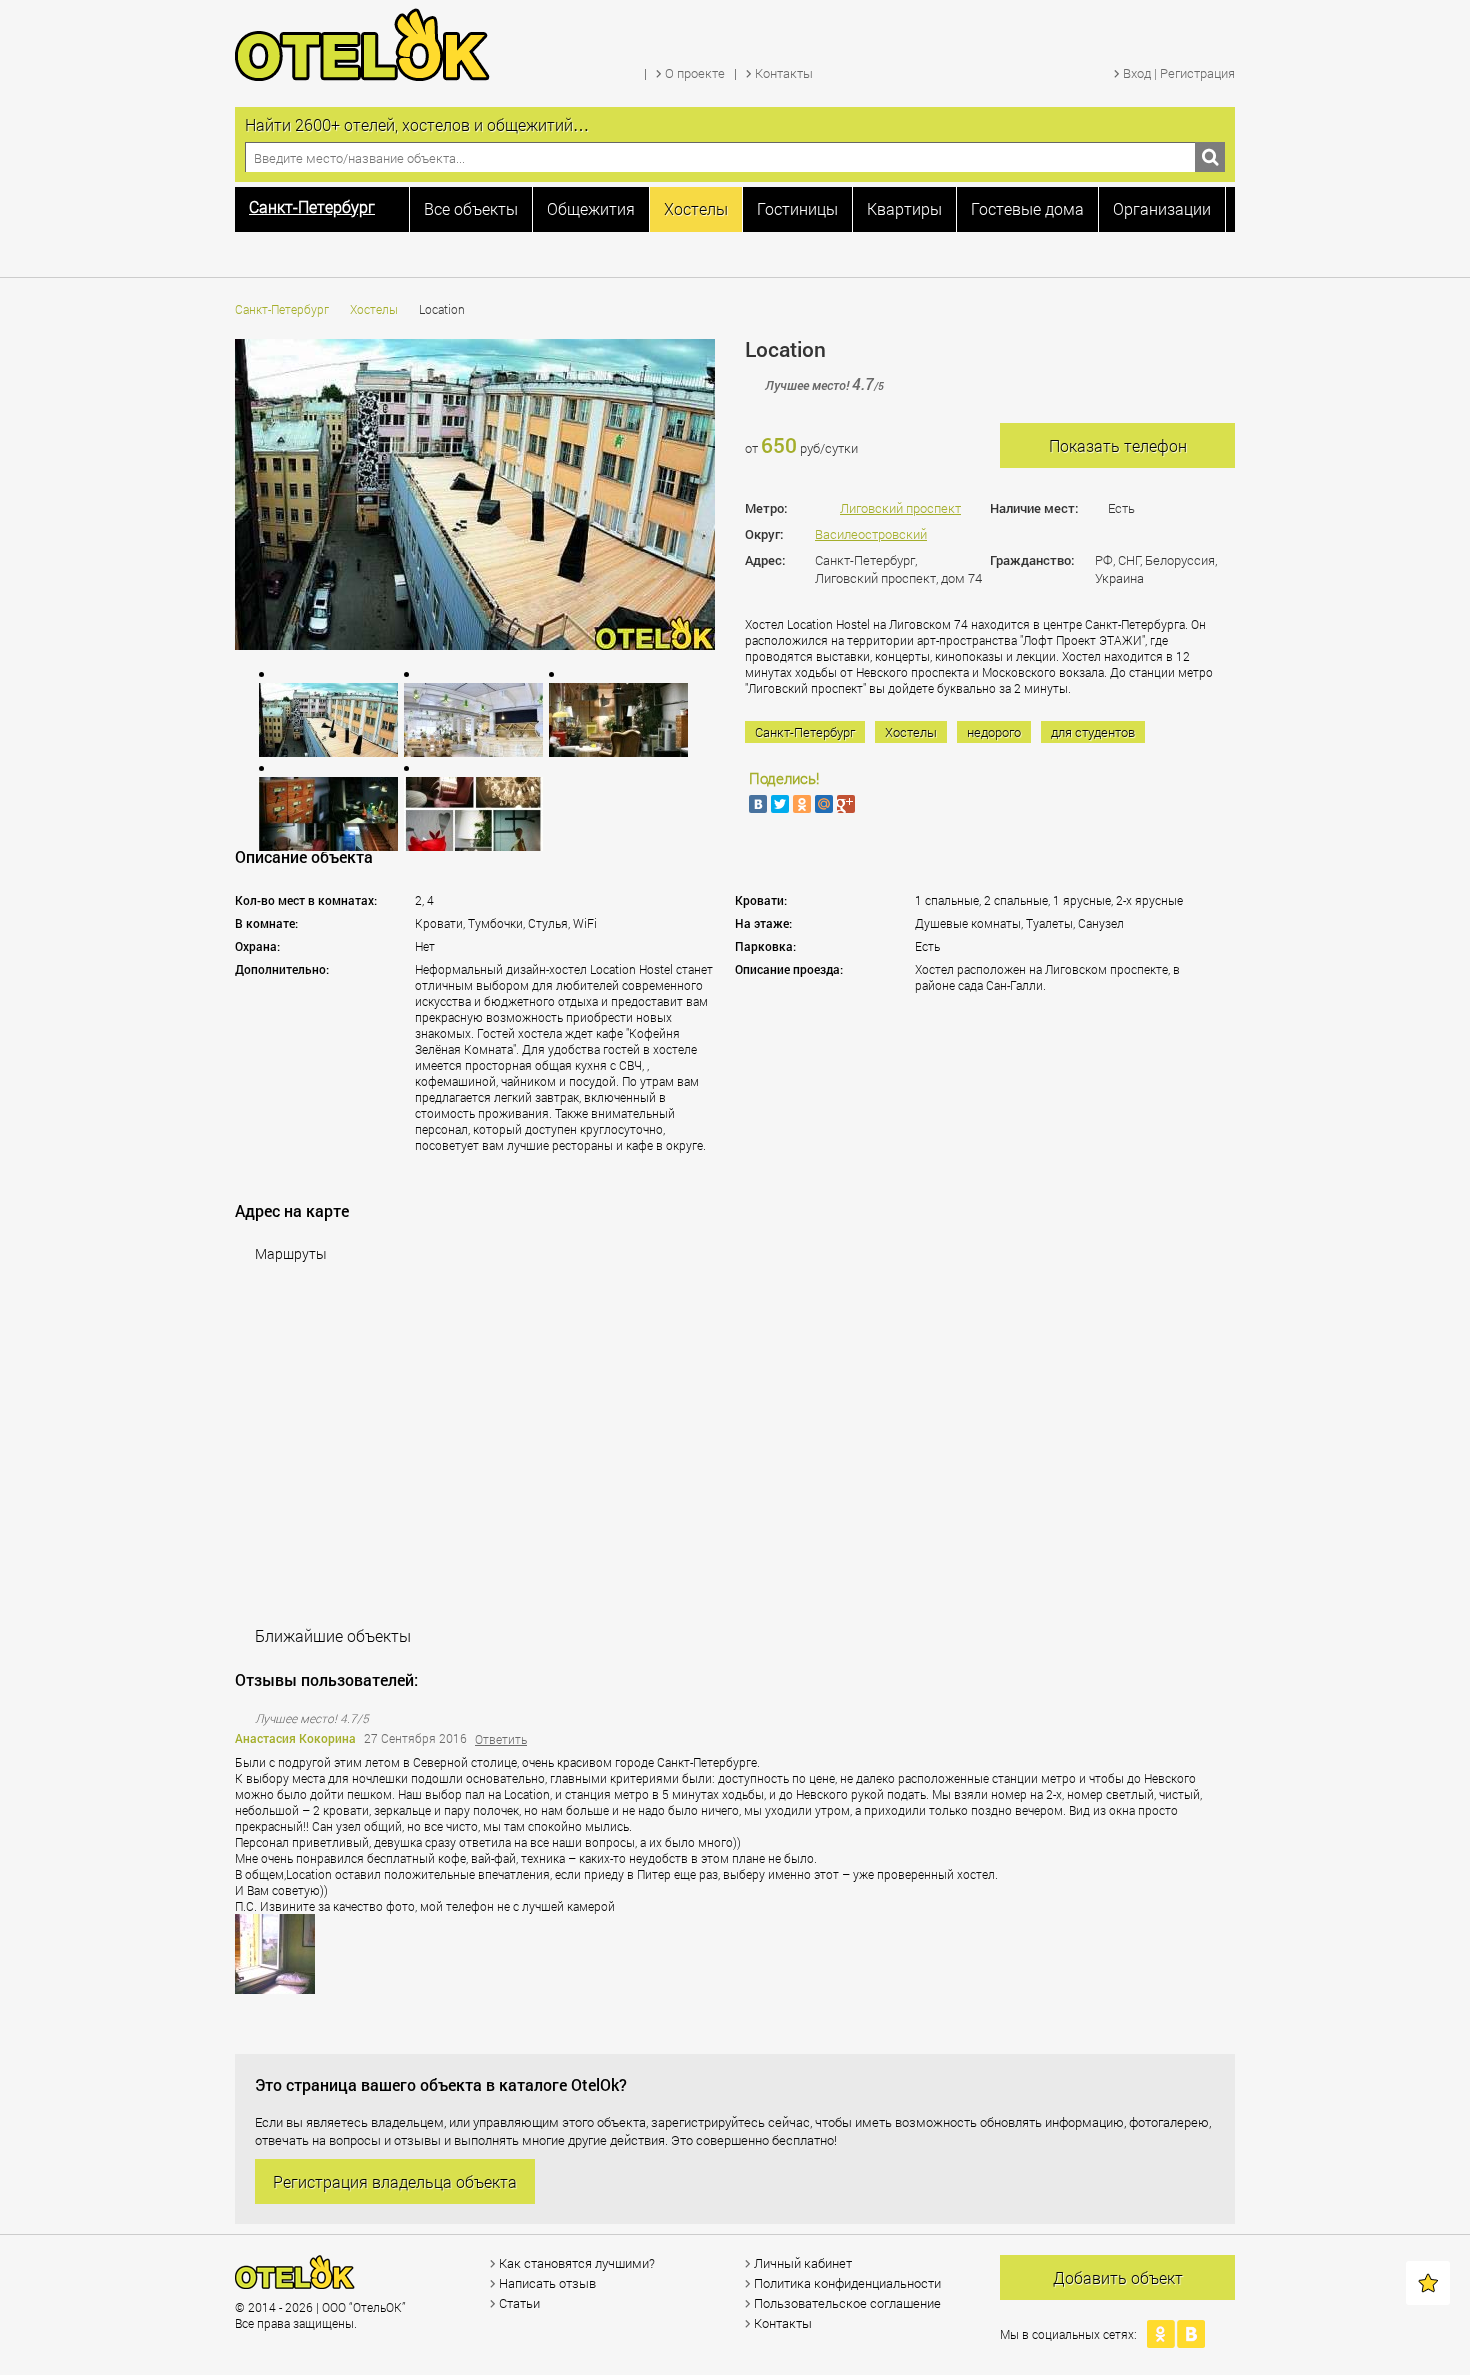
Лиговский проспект (900, 508)
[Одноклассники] (802, 804)
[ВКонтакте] (758, 804)
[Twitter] (780, 804)
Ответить (501, 1739)
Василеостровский (871, 534)
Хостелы (374, 309)
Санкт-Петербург (282, 309)
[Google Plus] (846, 804)
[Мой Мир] (824, 804)
